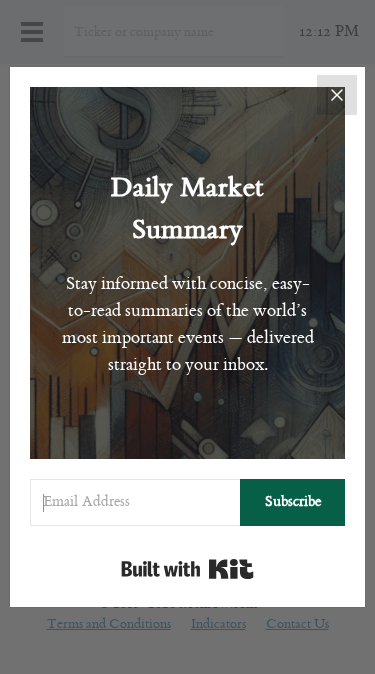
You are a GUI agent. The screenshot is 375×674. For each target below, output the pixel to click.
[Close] (337, 95)
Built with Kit (187, 569)
